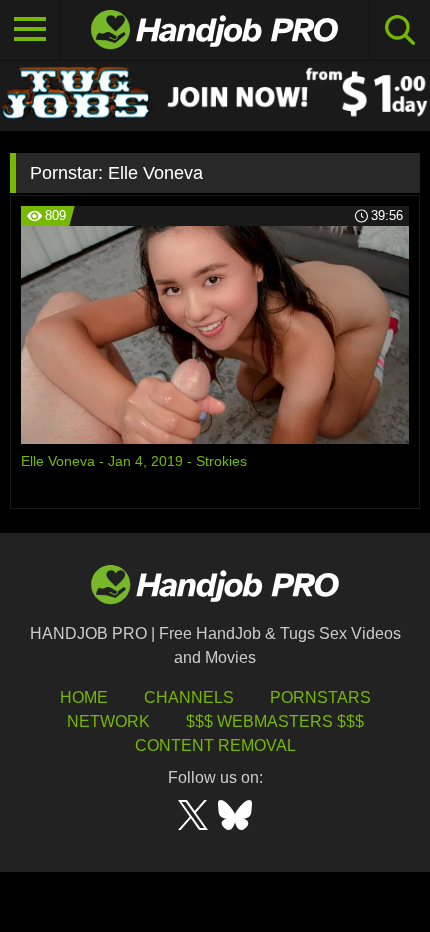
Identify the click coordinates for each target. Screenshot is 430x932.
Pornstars (320, 697)
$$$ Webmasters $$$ (275, 721)
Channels (189, 697)
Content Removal (215, 745)
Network (108, 721)
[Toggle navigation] (30, 30)
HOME (84, 697)
